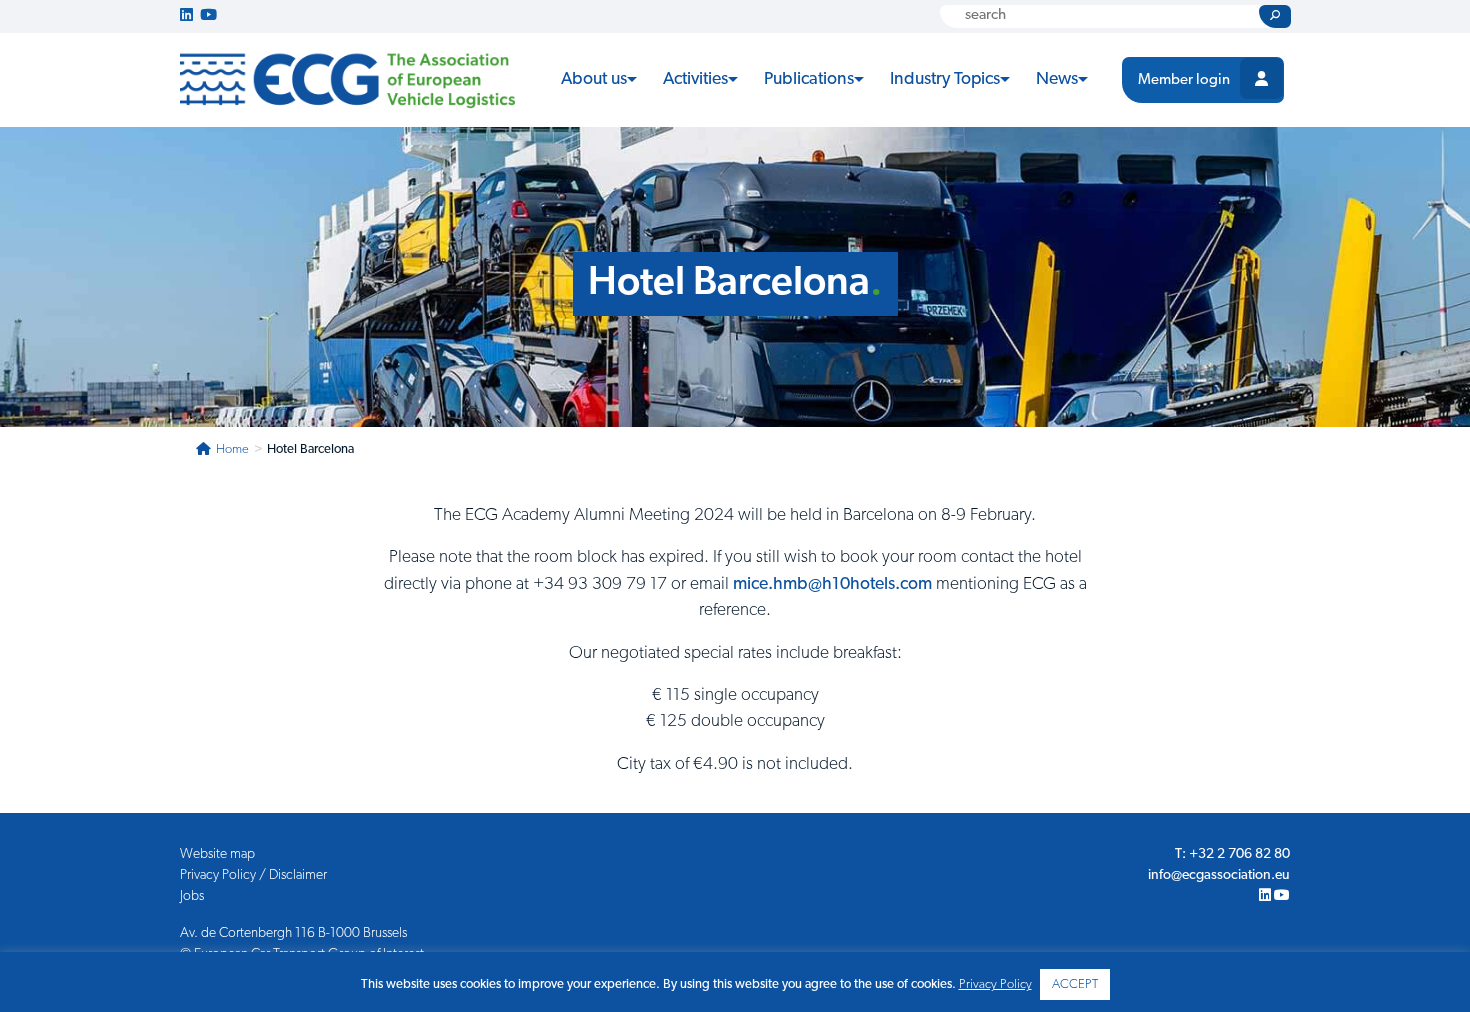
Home (232, 449)
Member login (1184, 80)
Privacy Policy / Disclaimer (253, 875)
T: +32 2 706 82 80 (1232, 854)
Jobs (192, 896)
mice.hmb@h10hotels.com (832, 584)
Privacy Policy (995, 984)
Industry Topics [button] (945, 79)
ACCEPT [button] (1075, 984)
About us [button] (594, 79)
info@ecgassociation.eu (1219, 875)
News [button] (1057, 79)
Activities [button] (695, 79)
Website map (217, 854)
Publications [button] (809, 79)
